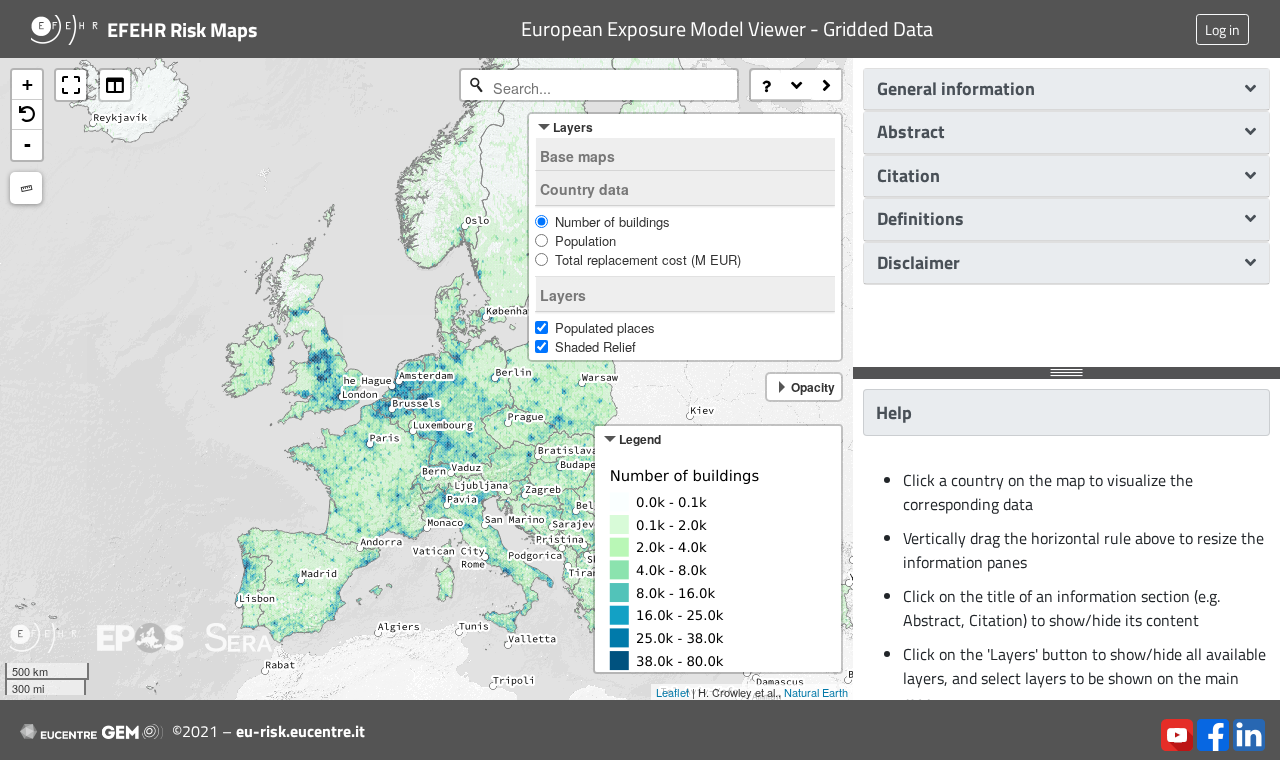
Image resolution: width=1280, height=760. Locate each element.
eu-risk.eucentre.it (300, 731)
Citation (908, 175)
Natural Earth (816, 692)
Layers (563, 295)
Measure (26, 188)
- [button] (27, 144)
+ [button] (27, 84)
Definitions (920, 218)
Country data (584, 189)
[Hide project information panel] (826, 85)
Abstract (911, 131)
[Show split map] (115, 85)
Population (585, 240)
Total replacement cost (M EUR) (648, 259)
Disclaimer (918, 262)
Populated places (605, 327)
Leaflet (672, 692)
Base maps (577, 156)
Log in (1222, 29)
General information (956, 88)
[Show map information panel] (796, 85)
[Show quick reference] (766, 85)
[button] (27, 115)
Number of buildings (612, 221)
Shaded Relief (595, 346)
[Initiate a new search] (476, 85)
